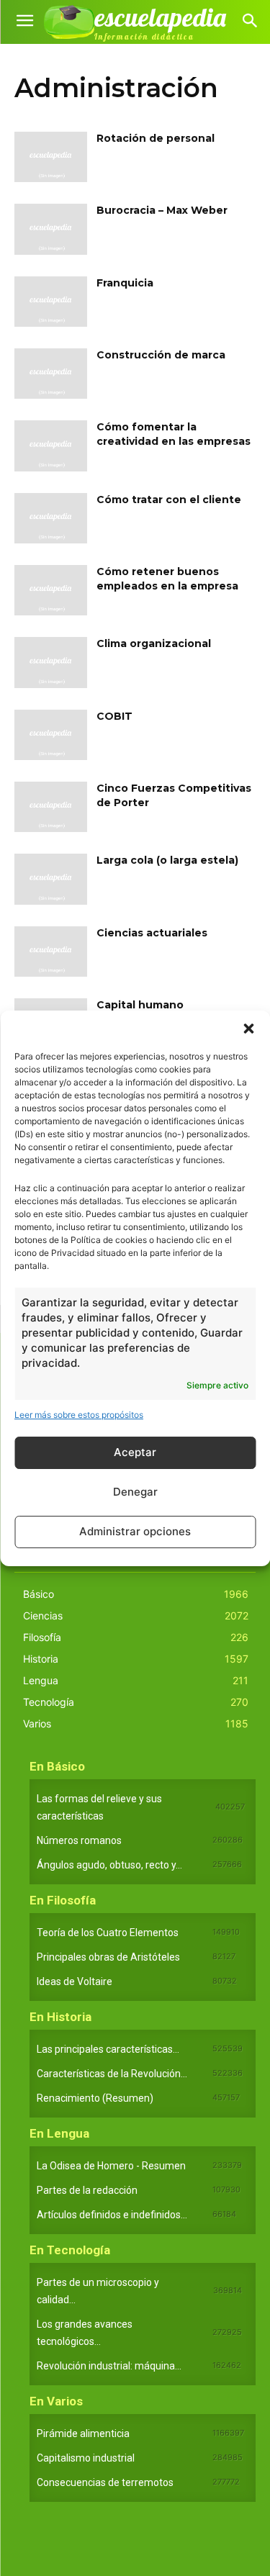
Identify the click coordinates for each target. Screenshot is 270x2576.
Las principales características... (108, 2049)
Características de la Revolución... (112, 2074)
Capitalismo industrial (86, 2458)
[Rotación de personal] (51, 157)
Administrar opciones (135, 1531)
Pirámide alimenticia (83, 2433)
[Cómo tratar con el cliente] (51, 518)
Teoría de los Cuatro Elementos (108, 1933)
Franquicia (125, 283)
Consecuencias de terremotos (105, 2482)
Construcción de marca (161, 355)
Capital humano (140, 1005)
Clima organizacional (154, 643)
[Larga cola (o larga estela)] (51, 879)
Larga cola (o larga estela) (167, 860)
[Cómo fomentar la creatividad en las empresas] (51, 446)
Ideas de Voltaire (75, 1981)
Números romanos (79, 1840)
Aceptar (135, 1452)
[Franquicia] (51, 302)
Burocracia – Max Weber (162, 210)
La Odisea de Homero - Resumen (111, 2166)
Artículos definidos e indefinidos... (112, 2215)
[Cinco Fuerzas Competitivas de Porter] (51, 807)
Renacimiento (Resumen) (95, 2098)
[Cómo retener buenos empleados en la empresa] (51, 590)
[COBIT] (51, 735)
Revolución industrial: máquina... (109, 2366)
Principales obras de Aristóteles (108, 1957)
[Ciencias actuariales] (51, 952)
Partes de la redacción (87, 2190)
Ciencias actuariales (152, 933)
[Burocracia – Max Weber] (51, 229)
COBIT (114, 716)
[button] (248, 1029)
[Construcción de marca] (51, 374)
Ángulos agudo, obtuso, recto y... (109, 1865)
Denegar (135, 1492)
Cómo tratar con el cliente (169, 500)
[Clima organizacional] (51, 662)
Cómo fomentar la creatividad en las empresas (174, 434)
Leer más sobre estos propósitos (79, 1415)
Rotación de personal (156, 138)
